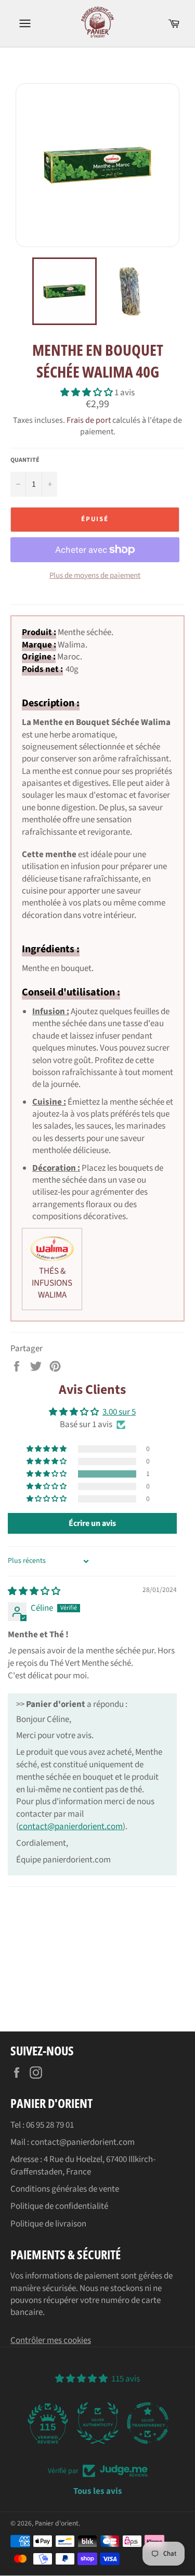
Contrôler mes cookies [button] (51, 2340)
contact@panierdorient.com (71, 1827)
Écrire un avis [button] (92, 1523)
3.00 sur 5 (119, 1412)
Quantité (25, 460)
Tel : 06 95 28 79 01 (42, 2125)
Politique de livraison (48, 2224)
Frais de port (89, 420)
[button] (87, 393)
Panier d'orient (57, 2523)
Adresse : (27, 2159)
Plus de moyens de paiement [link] (95, 576)
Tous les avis (98, 2491)
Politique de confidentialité (59, 2206)
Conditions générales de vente (65, 2189)
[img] (34, 1591)
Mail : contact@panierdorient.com (73, 2142)
